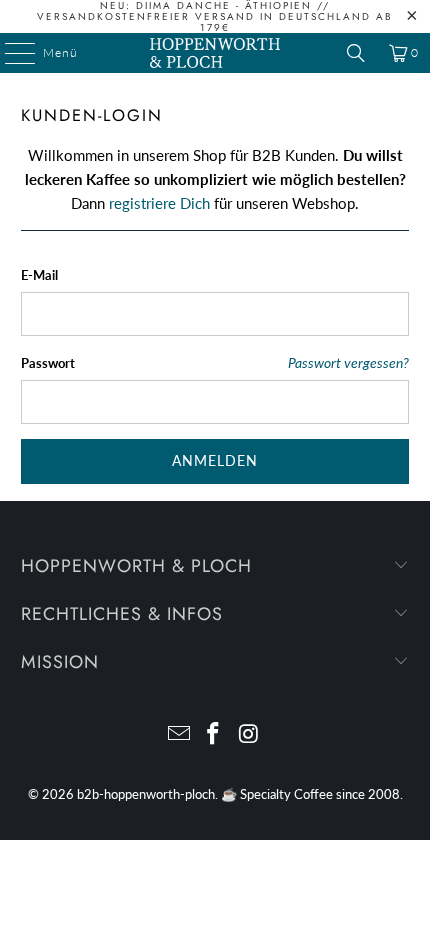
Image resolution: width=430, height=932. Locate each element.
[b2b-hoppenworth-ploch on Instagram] (249, 734)
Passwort (48, 363)
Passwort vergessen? (348, 363)
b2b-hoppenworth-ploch (146, 794)
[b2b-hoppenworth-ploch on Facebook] (214, 734)
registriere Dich (159, 203)
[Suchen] (356, 53)
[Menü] (10, 53)
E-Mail (39, 275)
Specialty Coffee (286, 794)
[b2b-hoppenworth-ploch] (215, 53)
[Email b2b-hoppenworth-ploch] (179, 734)
